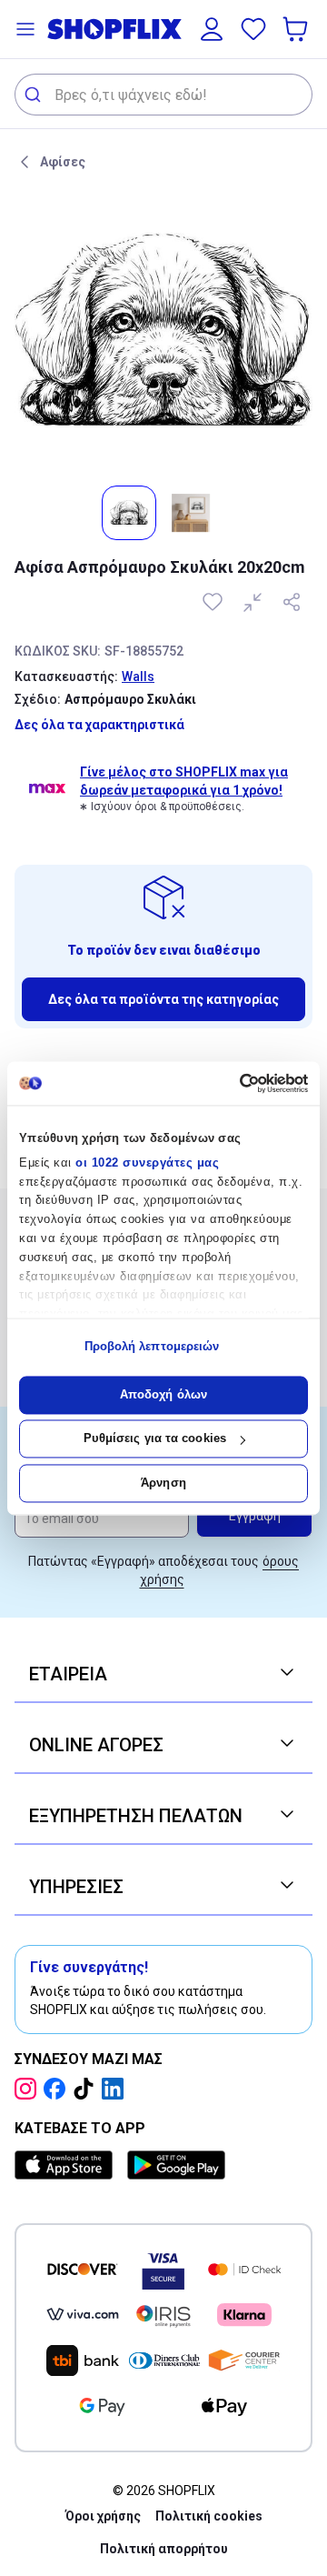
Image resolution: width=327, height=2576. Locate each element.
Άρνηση (163, 1483)
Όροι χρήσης (103, 2516)
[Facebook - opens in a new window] (58, 2089)
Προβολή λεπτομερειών (152, 1347)
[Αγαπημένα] (253, 29)
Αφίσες (63, 162)
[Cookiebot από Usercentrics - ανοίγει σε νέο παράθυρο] (232, 1083)
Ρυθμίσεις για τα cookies (155, 1439)
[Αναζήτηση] (35, 95)
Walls (138, 677)
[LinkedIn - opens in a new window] (116, 2089)
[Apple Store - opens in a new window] (67, 2165)
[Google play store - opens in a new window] (176, 2165)
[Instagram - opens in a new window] (29, 2089)
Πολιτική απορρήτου (164, 2549)
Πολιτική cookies (209, 2516)
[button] (25, 29)
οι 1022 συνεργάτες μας (147, 1163)
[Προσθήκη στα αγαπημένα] (214, 602)
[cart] (297, 29)
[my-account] (212, 29)
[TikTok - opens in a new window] (87, 2089)
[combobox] (163, 95)
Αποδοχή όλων (163, 1394)
